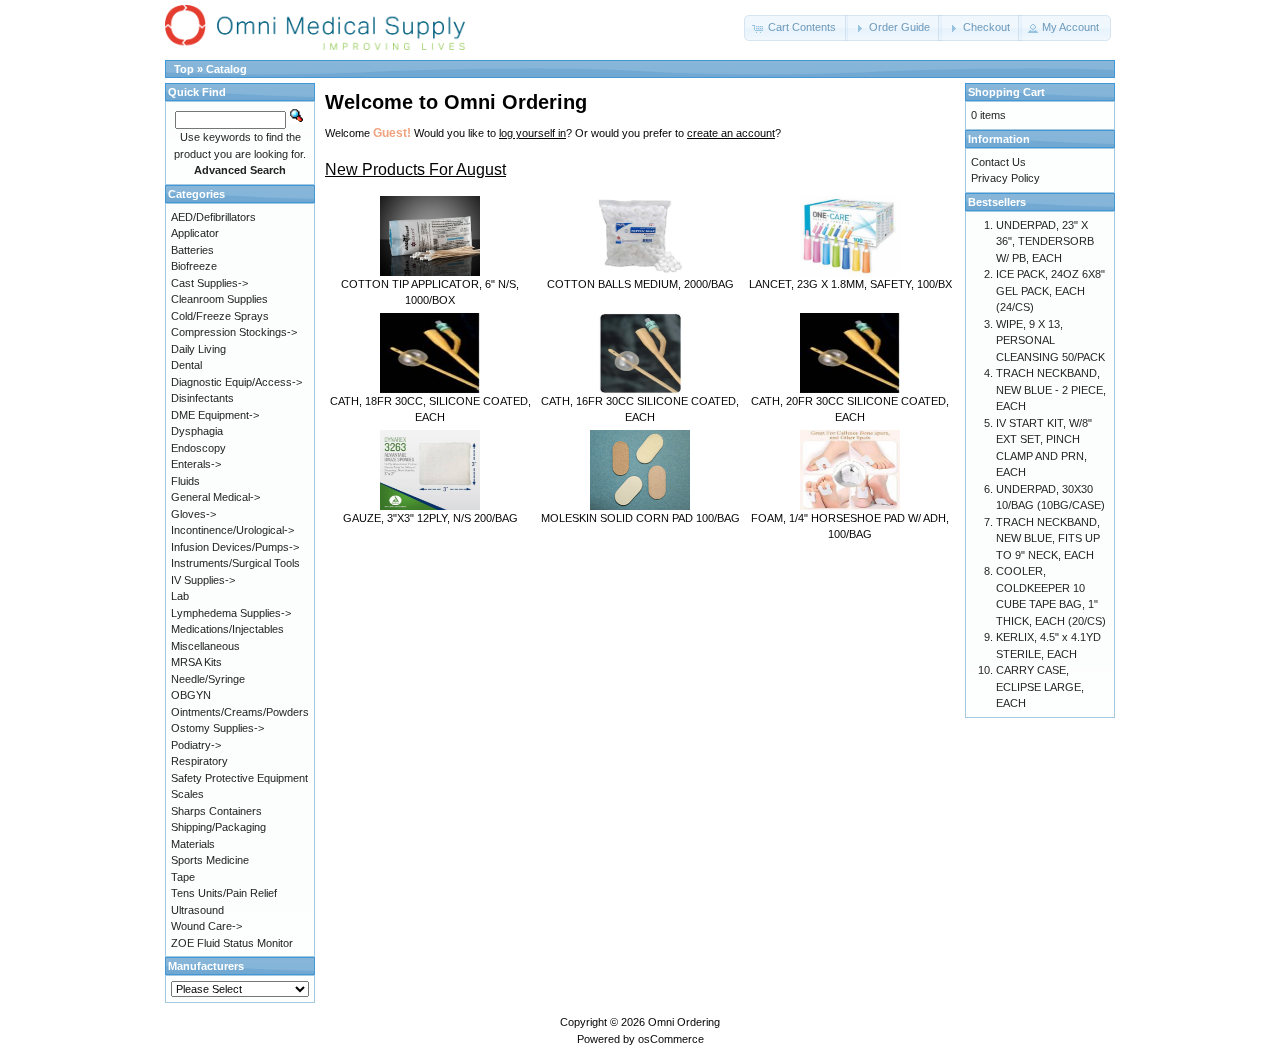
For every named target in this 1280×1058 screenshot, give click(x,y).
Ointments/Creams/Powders (240, 712)
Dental (186, 365)
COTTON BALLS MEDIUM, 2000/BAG (640, 284)
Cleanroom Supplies (219, 299)
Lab (180, 596)
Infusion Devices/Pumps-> (235, 547)
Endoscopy (198, 448)
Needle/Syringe (208, 679)
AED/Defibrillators (213, 217)
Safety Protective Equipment (239, 778)
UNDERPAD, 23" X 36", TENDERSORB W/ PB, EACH (1045, 241)
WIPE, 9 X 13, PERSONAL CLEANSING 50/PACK (1050, 340)
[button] (796, 28)
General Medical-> (215, 497)
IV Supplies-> (203, 580)
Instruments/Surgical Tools (235, 563)
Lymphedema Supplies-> (231, 613)
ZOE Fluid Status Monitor (232, 943)
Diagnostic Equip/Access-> (236, 382)
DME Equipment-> (215, 415)
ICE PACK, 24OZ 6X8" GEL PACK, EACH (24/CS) (1050, 290)
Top (184, 69)
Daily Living (198, 349)
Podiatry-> (196, 745)
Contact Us (998, 162)
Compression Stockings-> (234, 332)
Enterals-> (196, 464)
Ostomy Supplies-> (217, 728)
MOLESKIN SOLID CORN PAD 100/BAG (640, 518)
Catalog (226, 69)
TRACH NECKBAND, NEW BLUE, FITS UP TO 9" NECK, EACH (1048, 538)
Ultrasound (197, 910)
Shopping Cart (1006, 92)
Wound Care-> (206, 926)
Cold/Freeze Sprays (220, 316)
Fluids (185, 481)
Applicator (195, 233)
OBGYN (191, 695)
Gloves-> (193, 514)
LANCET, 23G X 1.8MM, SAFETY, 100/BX (850, 284)
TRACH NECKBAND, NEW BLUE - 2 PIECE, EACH (1051, 389)
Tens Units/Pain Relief (224, 893)
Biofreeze (194, 266)
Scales (187, 794)
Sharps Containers (216, 811)
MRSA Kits (196, 662)
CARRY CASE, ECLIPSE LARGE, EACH (1040, 686)
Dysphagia (197, 431)
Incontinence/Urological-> (232, 530)
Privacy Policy (1005, 178)
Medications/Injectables (227, 629)
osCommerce (671, 1039)
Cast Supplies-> (209, 283)
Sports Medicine (210, 860)
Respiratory (199, 761)
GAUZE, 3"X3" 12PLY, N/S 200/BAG (430, 518)
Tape (183, 877)
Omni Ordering (684, 1022)
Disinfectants (202, 398)
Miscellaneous (205, 646)
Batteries (192, 250)
